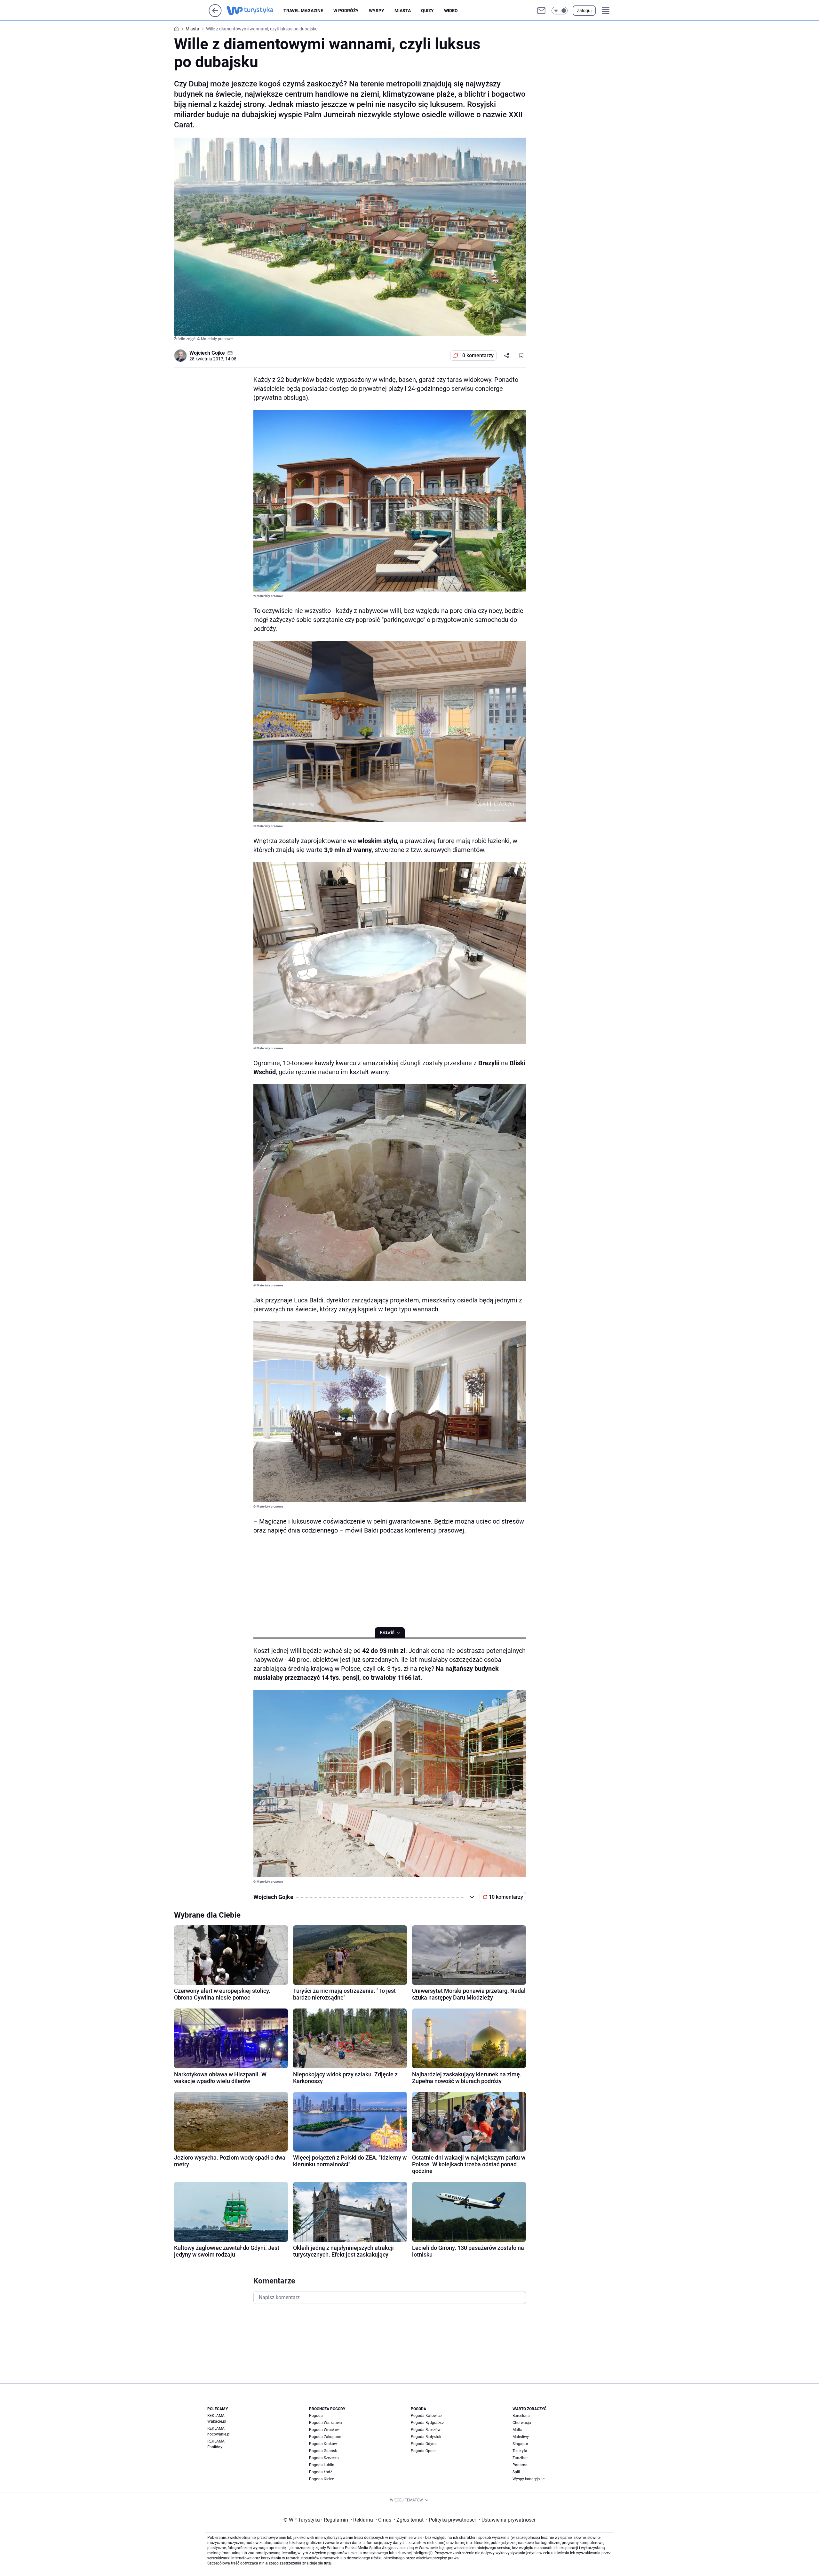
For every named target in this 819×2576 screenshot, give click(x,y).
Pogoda (316, 2416)
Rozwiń (387, 1632)
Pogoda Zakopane (325, 2437)
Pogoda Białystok (426, 2437)
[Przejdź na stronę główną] (215, 15)
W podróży (346, 11)
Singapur (520, 2444)
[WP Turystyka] (255, 11)
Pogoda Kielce (322, 2479)
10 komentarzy (477, 355)
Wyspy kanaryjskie (529, 2479)
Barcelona (521, 2416)
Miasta (403, 11)
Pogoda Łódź (321, 2472)
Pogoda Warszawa (326, 2423)
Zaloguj (584, 11)
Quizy (427, 11)
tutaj (328, 2563)
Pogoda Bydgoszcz (427, 2423)
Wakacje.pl (217, 2421)
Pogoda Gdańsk (323, 2451)
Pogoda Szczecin (324, 2458)
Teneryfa (520, 2451)
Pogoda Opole (423, 2451)
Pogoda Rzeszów (426, 2430)
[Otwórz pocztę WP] (541, 11)
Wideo (451, 11)
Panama (520, 2465)
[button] (560, 11)
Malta (517, 2430)
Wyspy (377, 11)
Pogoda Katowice (426, 2416)
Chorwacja (522, 2423)
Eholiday (215, 2447)
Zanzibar (520, 2458)
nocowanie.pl (219, 2434)
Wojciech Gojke (207, 353)
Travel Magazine (303, 11)
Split (516, 2472)
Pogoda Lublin (322, 2465)
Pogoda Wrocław (324, 2430)
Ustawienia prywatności (507, 2520)
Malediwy (521, 2437)
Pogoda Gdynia (424, 2444)
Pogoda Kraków (323, 2444)
